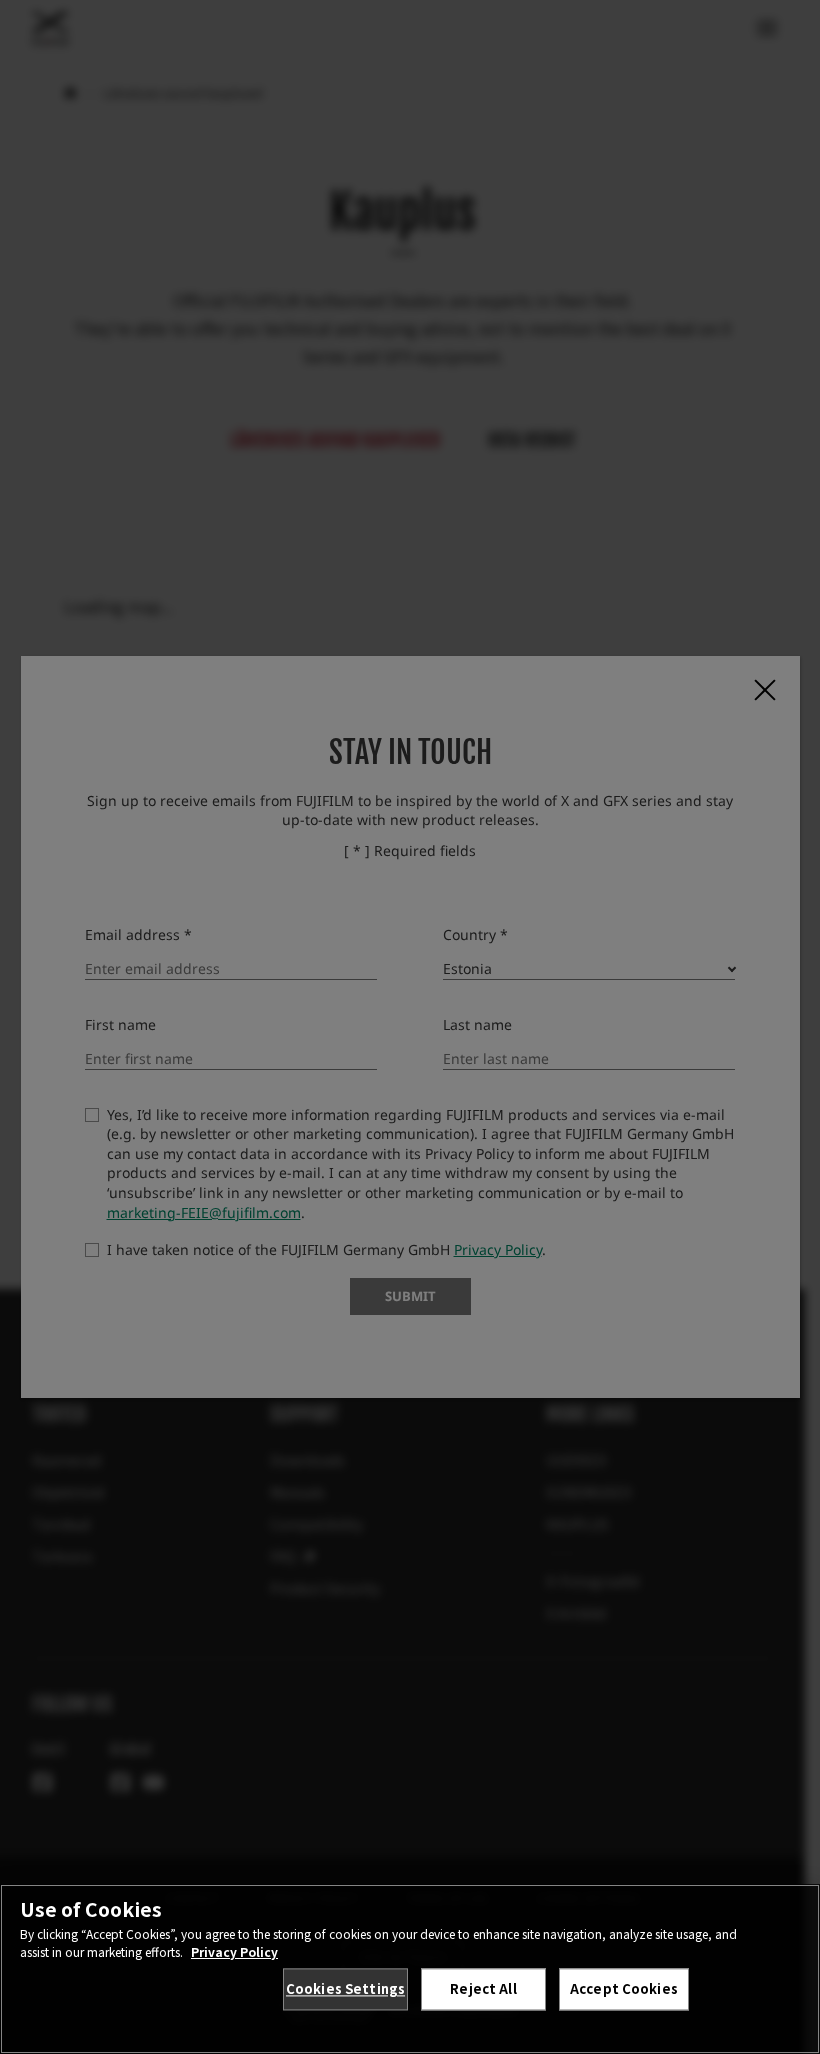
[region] (410, 1969)
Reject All (483, 1988)
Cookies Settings (345, 1988)
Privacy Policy (234, 1951)
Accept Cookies (624, 1988)
